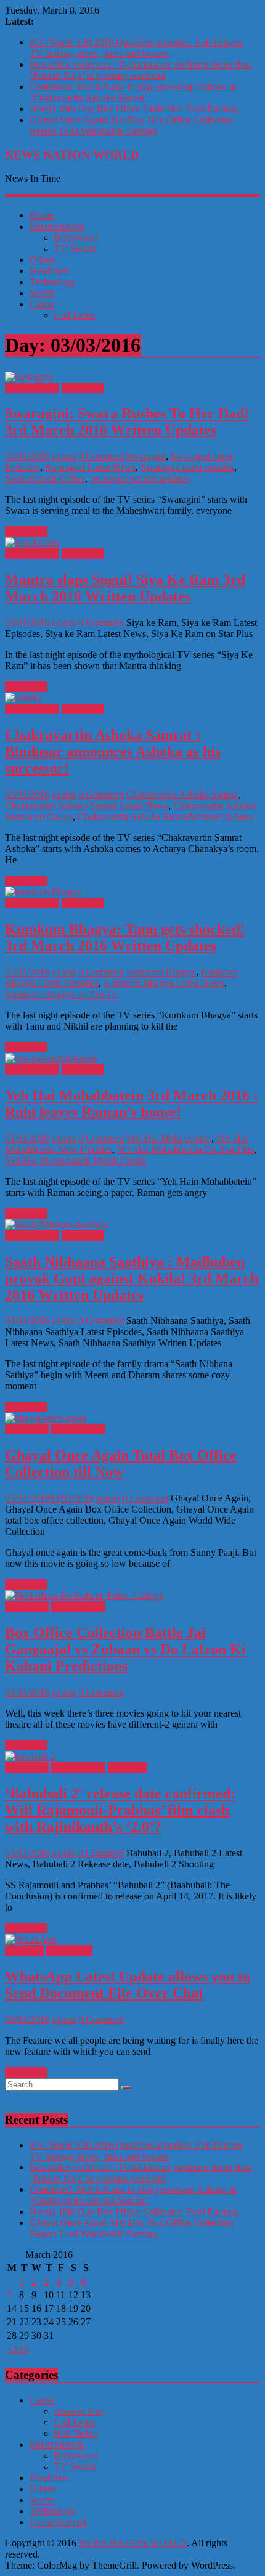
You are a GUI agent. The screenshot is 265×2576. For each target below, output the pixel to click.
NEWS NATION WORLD (72, 155)
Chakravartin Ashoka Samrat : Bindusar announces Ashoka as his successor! (113, 752)
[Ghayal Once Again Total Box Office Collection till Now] (46, 1418)
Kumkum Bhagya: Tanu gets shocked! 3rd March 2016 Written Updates (125, 937)
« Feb (18, 2349)
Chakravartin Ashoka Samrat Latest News (87, 806)
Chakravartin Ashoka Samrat (182, 794)
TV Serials (75, 249)
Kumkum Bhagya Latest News (164, 983)
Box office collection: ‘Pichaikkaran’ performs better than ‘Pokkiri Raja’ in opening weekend (141, 70)
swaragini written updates (140, 478)
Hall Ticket (76, 2433)
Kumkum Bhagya (161, 972)
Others (43, 260)
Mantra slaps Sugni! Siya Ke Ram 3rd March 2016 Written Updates (125, 588)
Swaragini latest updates (187, 467)
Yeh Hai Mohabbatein (169, 1138)
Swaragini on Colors (45, 478)
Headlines (49, 271)
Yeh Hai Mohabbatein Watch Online (76, 1160)
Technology (53, 282)
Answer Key (79, 2411)
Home (42, 215)
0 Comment (101, 456)
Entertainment (57, 226)
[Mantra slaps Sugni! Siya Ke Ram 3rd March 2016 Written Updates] (32, 542)
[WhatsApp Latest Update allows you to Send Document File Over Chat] (31, 1939)
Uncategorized (58, 2522)
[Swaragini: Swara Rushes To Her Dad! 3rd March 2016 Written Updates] (29, 377)
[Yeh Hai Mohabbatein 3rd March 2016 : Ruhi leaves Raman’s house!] (51, 1058)
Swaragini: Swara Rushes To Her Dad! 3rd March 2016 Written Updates (127, 422)
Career (43, 304)
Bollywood (76, 238)
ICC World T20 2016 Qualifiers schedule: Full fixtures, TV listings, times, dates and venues (137, 48)
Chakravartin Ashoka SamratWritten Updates (165, 817)
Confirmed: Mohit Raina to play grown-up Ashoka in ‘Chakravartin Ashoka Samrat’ (133, 92)
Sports (42, 293)
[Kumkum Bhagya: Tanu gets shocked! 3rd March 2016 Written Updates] (43, 892)
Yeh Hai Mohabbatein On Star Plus (185, 1149)
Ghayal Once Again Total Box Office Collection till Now (121, 1464)
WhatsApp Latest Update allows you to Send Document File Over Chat (128, 1985)
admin (64, 456)
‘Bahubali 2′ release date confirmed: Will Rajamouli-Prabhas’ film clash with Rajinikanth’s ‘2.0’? (120, 1810)
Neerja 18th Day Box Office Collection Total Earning (134, 109)
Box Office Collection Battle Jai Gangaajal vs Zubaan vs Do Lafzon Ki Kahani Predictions (125, 1649)
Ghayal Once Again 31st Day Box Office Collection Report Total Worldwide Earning (132, 125)
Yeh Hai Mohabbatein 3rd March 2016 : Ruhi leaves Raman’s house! (132, 1104)
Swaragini (146, 456)
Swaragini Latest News (90, 467)
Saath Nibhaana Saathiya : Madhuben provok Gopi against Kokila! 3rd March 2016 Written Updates (132, 1278)
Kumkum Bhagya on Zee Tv (61, 994)
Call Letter (75, 315)
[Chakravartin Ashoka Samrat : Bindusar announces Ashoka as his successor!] (23, 698)
